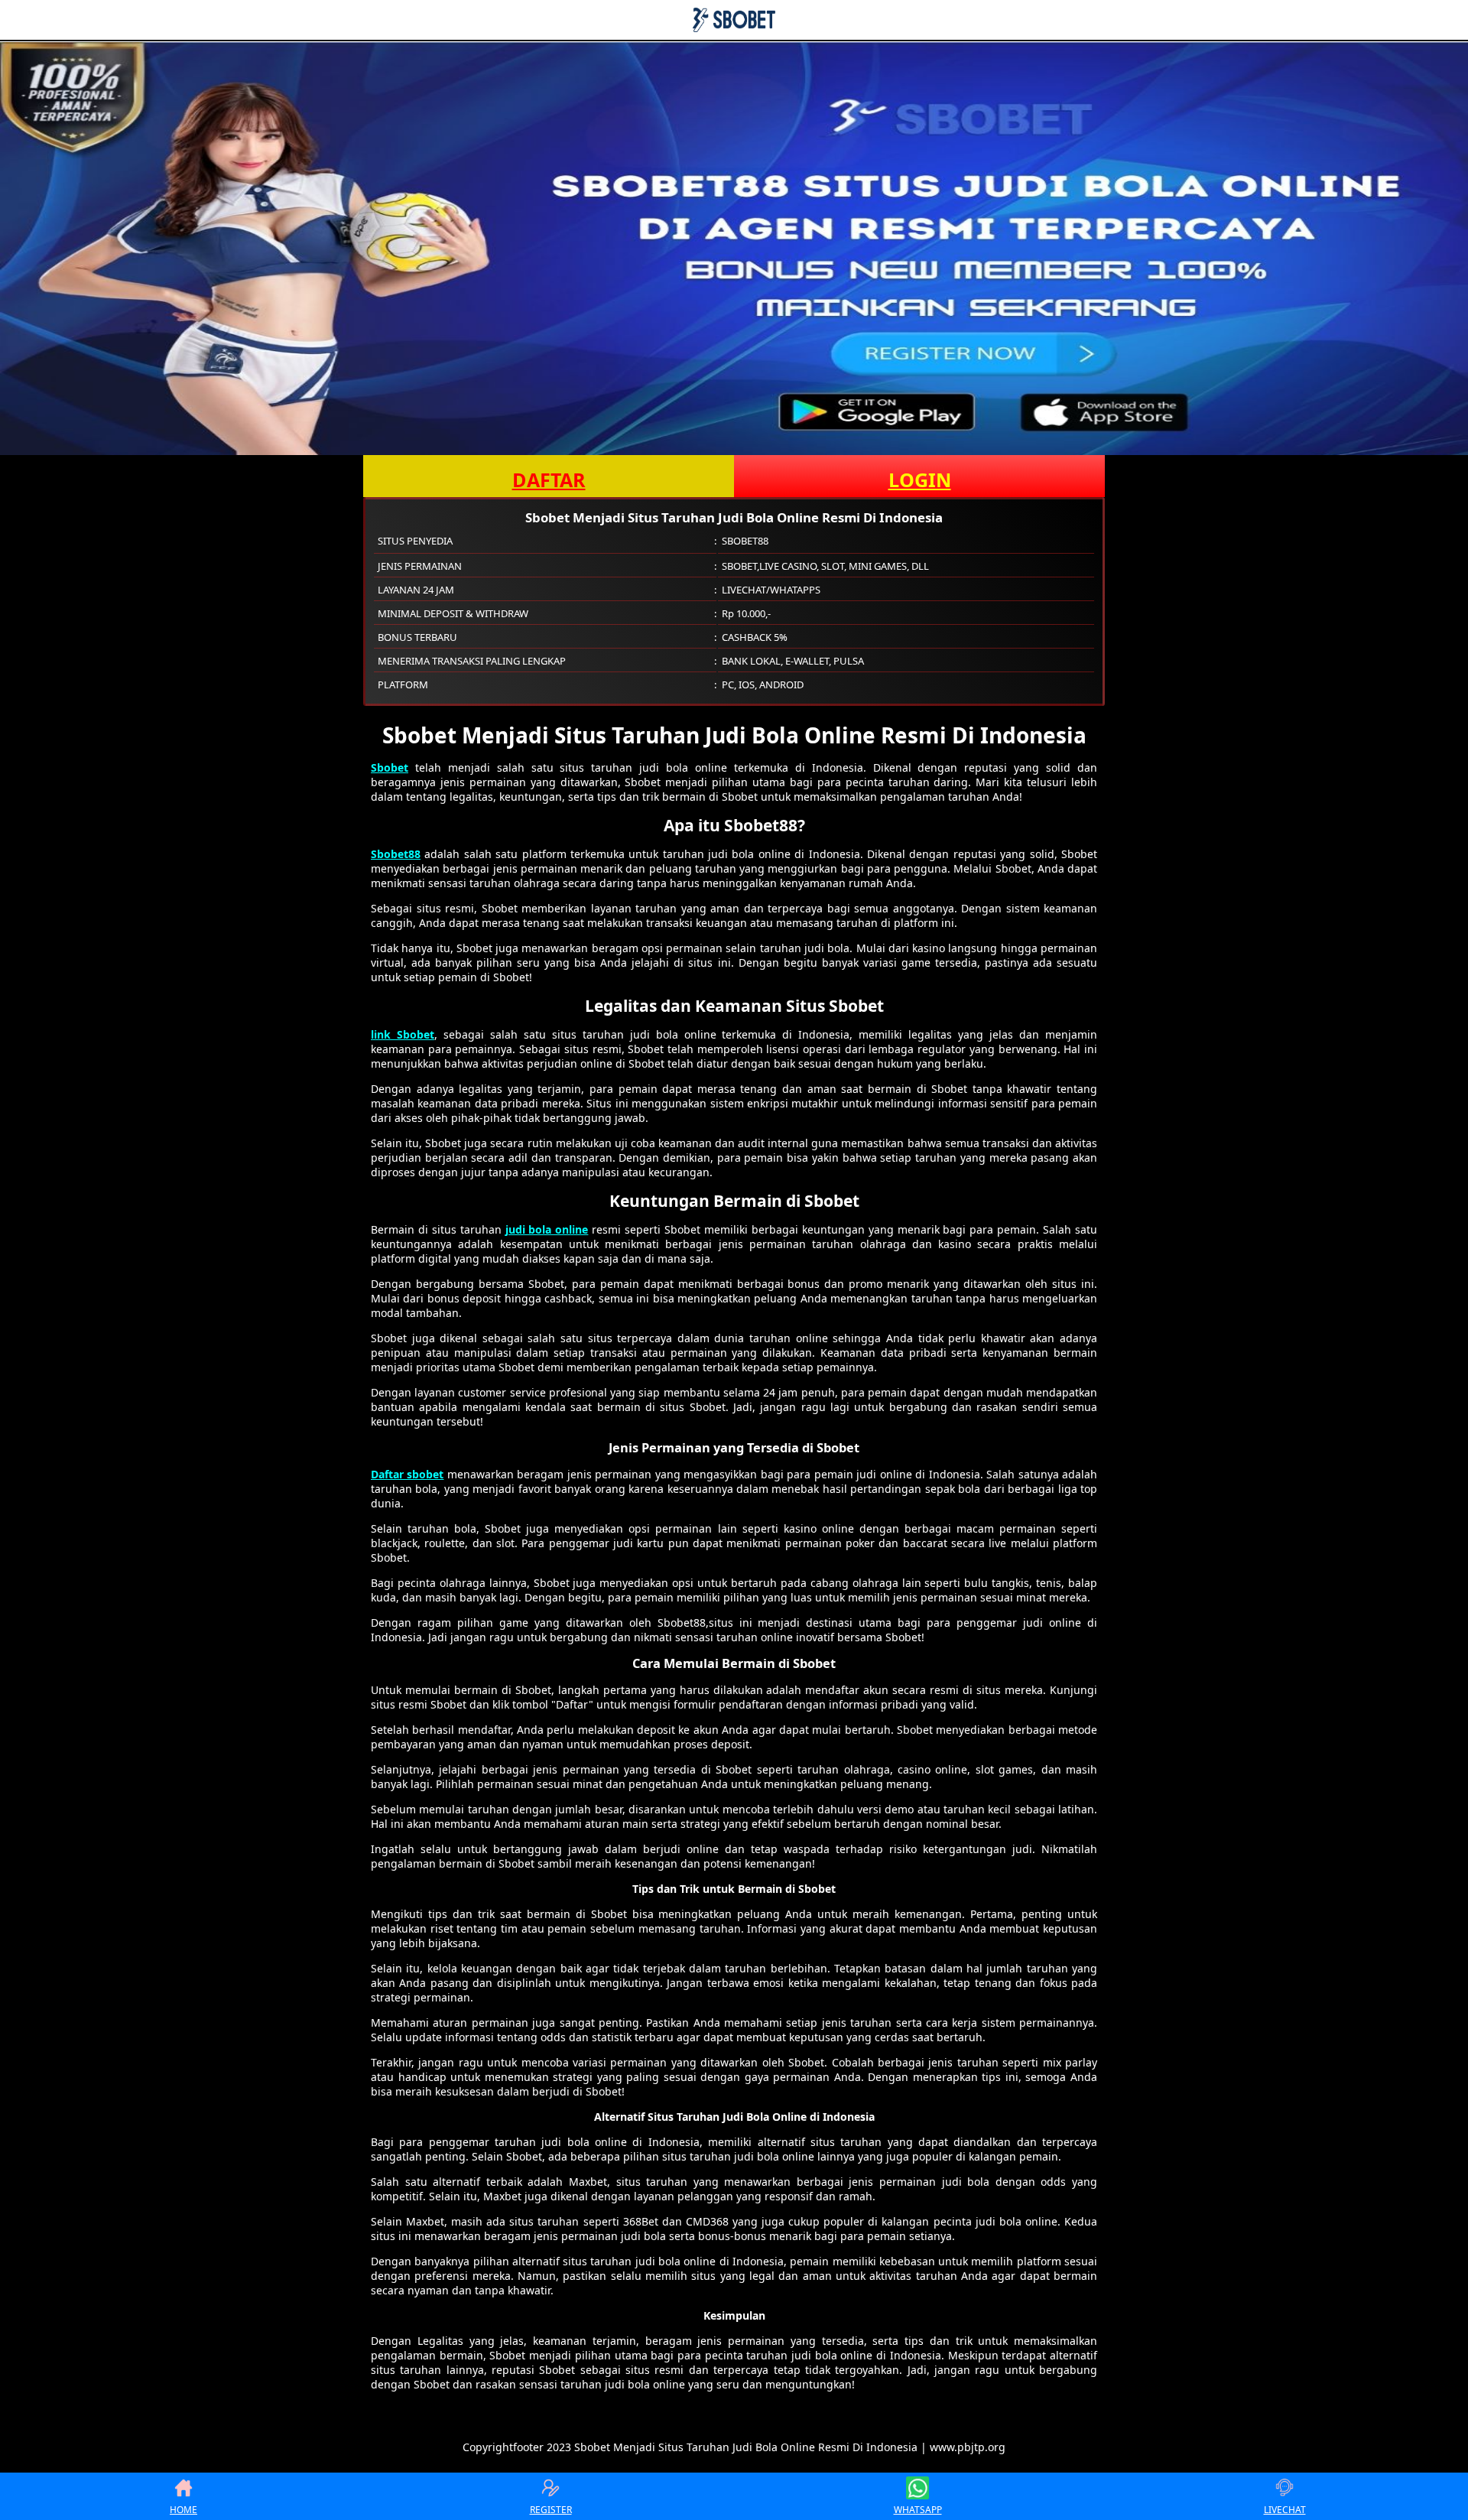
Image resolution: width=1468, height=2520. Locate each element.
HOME (183, 2510)
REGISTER (551, 2510)
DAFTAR (549, 480)
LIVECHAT (1285, 2510)
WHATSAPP (918, 2510)
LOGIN (920, 480)
